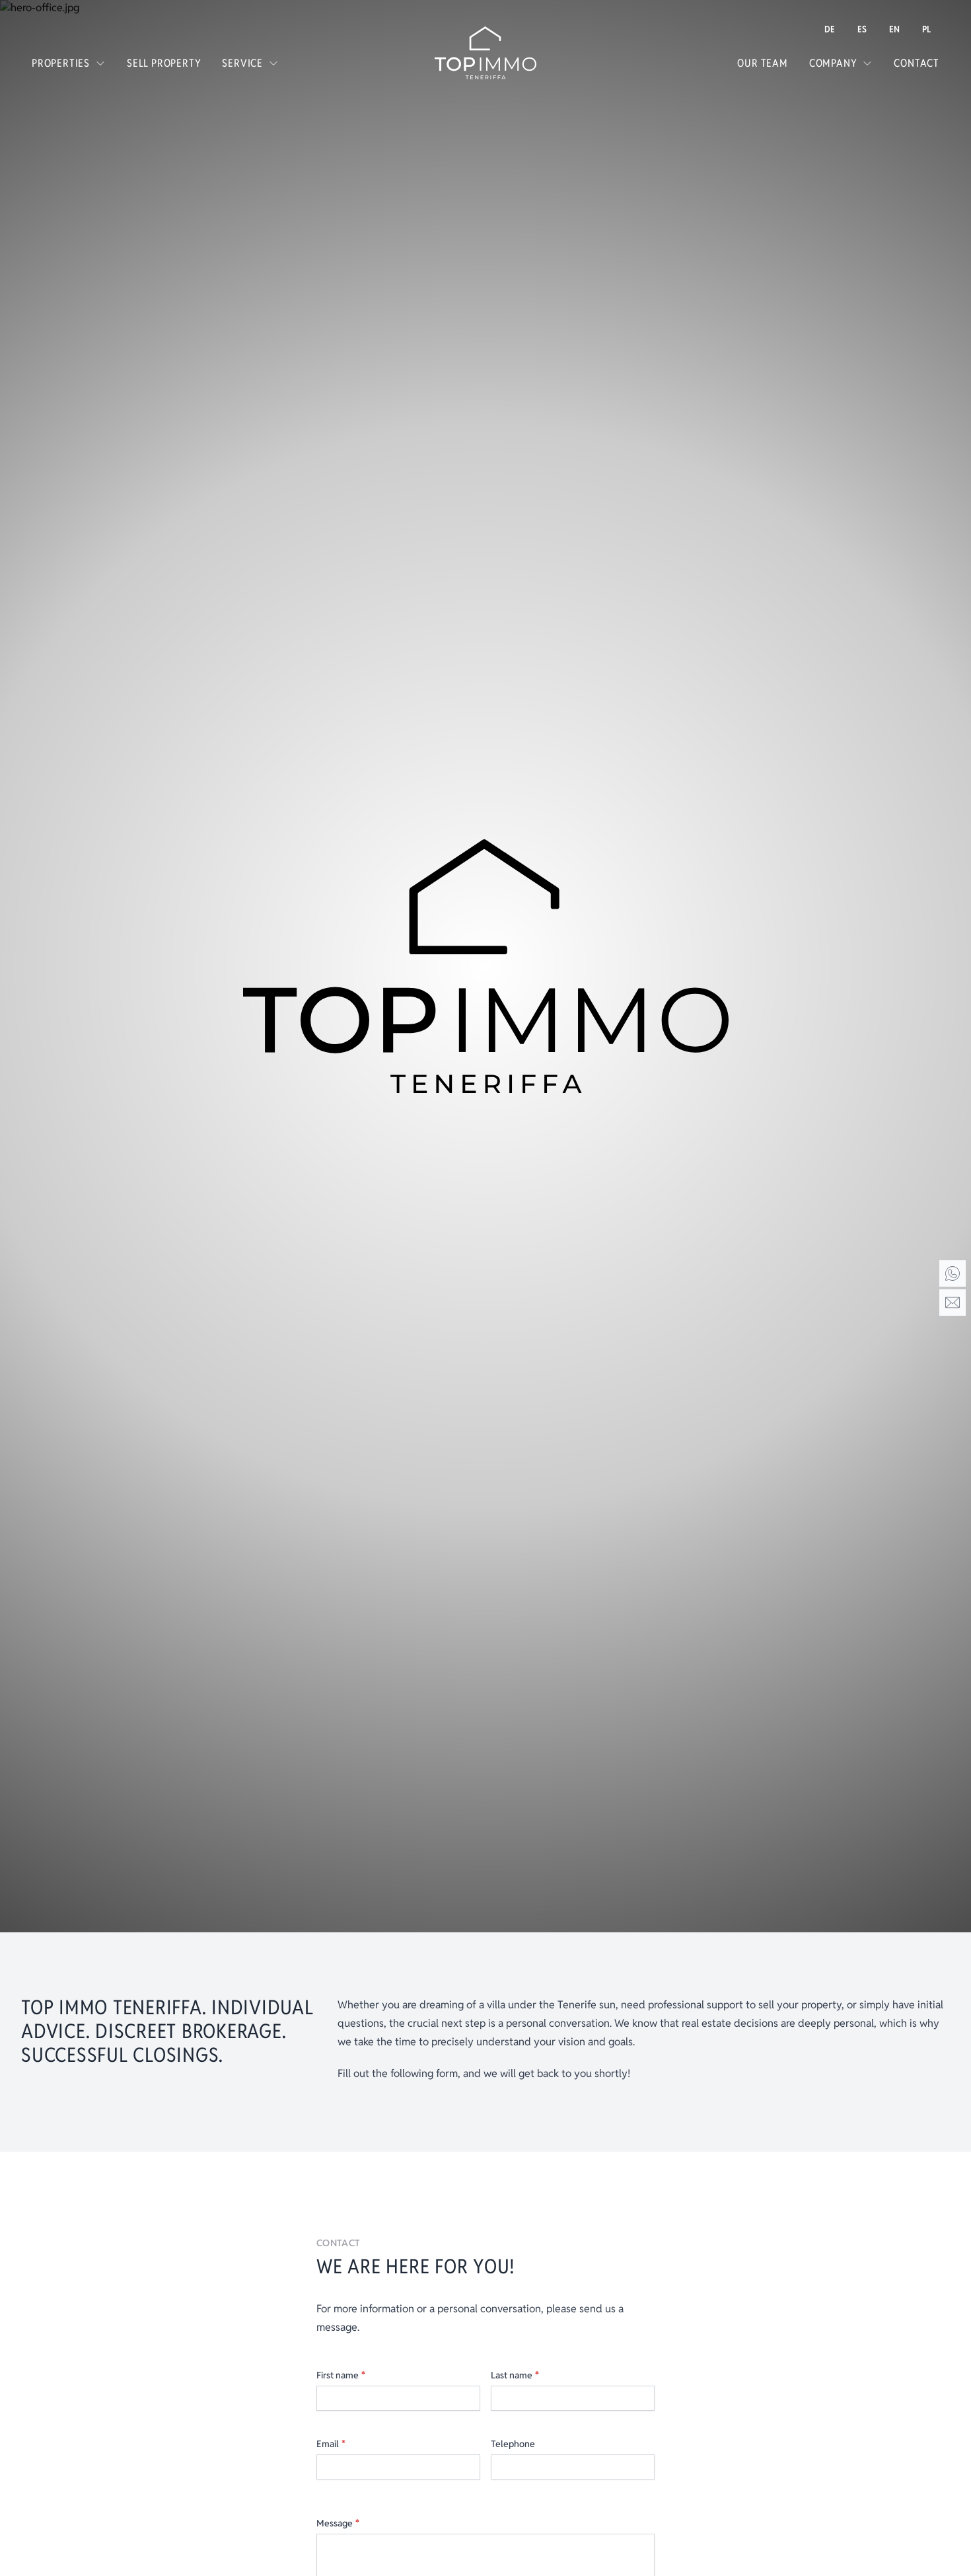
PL (926, 29)
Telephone (513, 2444)
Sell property (164, 63)
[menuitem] (830, 29)
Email (331, 2444)
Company (833, 63)
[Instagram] (953, 2499)
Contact (917, 63)
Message (338, 2523)
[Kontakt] (953, 1303)
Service (242, 63)
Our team (762, 63)
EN (894, 29)
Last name (515, 2375)
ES (862, 29)
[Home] (953, 1273)
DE (830, 29)
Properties (61, 63)
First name (341, 2375)
